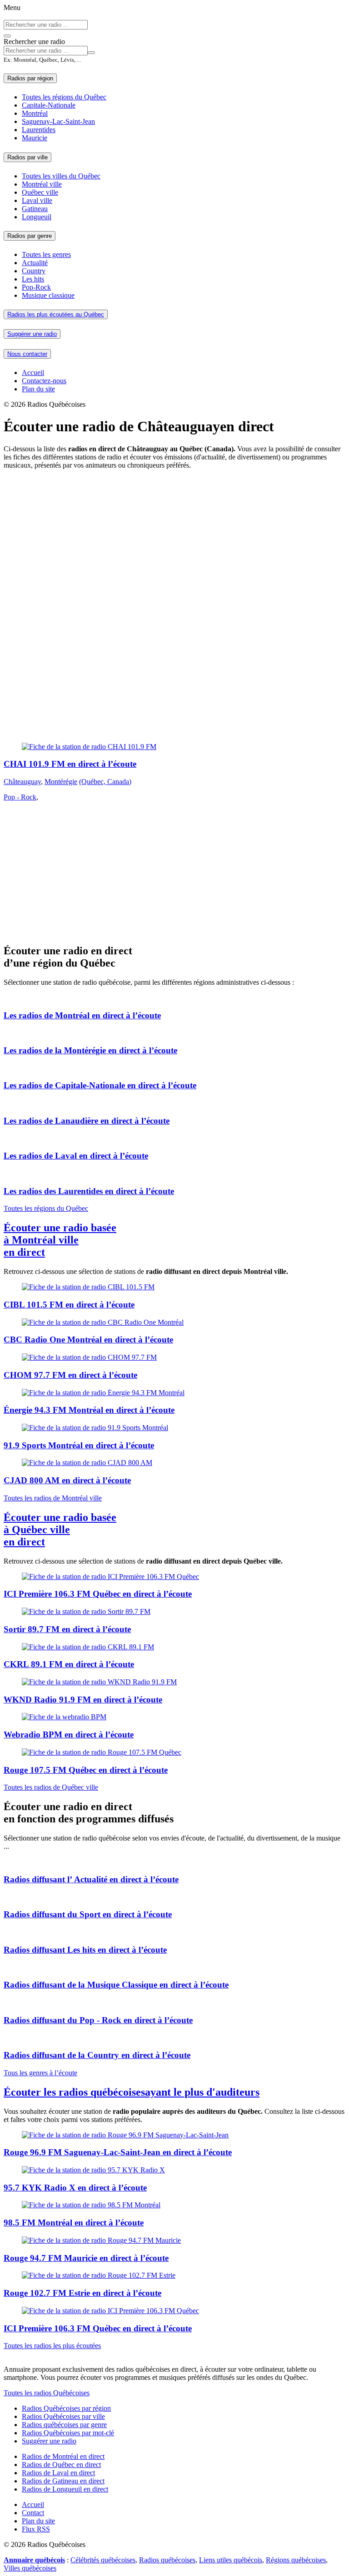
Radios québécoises (167, 2560)
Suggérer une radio (32, 334)
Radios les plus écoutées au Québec (56, 314)
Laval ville (37, 200)
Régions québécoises (296, 2560)
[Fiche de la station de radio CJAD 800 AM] (174, 1463)
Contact (33, 2513)
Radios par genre (30, 236)
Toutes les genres (46, 254)
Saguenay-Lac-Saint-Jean (58, 121)
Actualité (35, 263)
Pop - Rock (20, 797)
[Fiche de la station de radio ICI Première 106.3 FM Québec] (174, 1577)
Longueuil (37, 217)
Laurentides (39, 130)
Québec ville (40, 192)
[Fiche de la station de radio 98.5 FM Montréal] (174, 2205)
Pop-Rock (36, 287)
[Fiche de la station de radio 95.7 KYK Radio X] (174, 2170)
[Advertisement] (174, 540)
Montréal (35, 113)
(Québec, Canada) (105, 782)
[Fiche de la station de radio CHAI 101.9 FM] (174, 747)
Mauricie (35, 138)
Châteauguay (22, 782)
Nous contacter (27, 354)
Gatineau (35, 209)
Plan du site (38, 389)
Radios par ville (27, 157)
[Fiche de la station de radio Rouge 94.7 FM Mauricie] (174, 2240)
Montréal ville (42, 184)
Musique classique (48, 295)
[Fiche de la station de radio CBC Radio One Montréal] (174, 1323)
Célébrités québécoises (103, 2560)
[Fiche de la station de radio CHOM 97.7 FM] (174, 1357)
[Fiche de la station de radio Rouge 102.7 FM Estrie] (174, 2275)
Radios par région (30, 78)
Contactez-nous (44, 381)
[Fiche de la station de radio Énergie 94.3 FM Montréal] (174, 1393)
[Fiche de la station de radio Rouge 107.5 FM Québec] (174, 1752)
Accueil (33, 373)
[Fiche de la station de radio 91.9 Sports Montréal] (174, 1428)
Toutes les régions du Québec (64, 97)
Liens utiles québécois (231, 2560)
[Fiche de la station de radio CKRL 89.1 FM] (174, 1647)
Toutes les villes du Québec (61, 176)
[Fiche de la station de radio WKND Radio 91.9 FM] (174, 1682)
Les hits (33, 279)
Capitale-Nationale (49, 105)
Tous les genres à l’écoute (40, 2073)
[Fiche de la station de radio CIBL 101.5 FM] (174, 1287)
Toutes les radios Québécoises (47, 2393)
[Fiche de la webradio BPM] (174, 1717)
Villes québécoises (30, 2568)
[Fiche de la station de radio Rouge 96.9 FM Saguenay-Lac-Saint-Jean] (174, 2135)
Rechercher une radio (34, 42)
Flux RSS (36, 2529)
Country (34, 271)
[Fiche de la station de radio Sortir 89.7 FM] (174, 1612)
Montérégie (61, 782)
